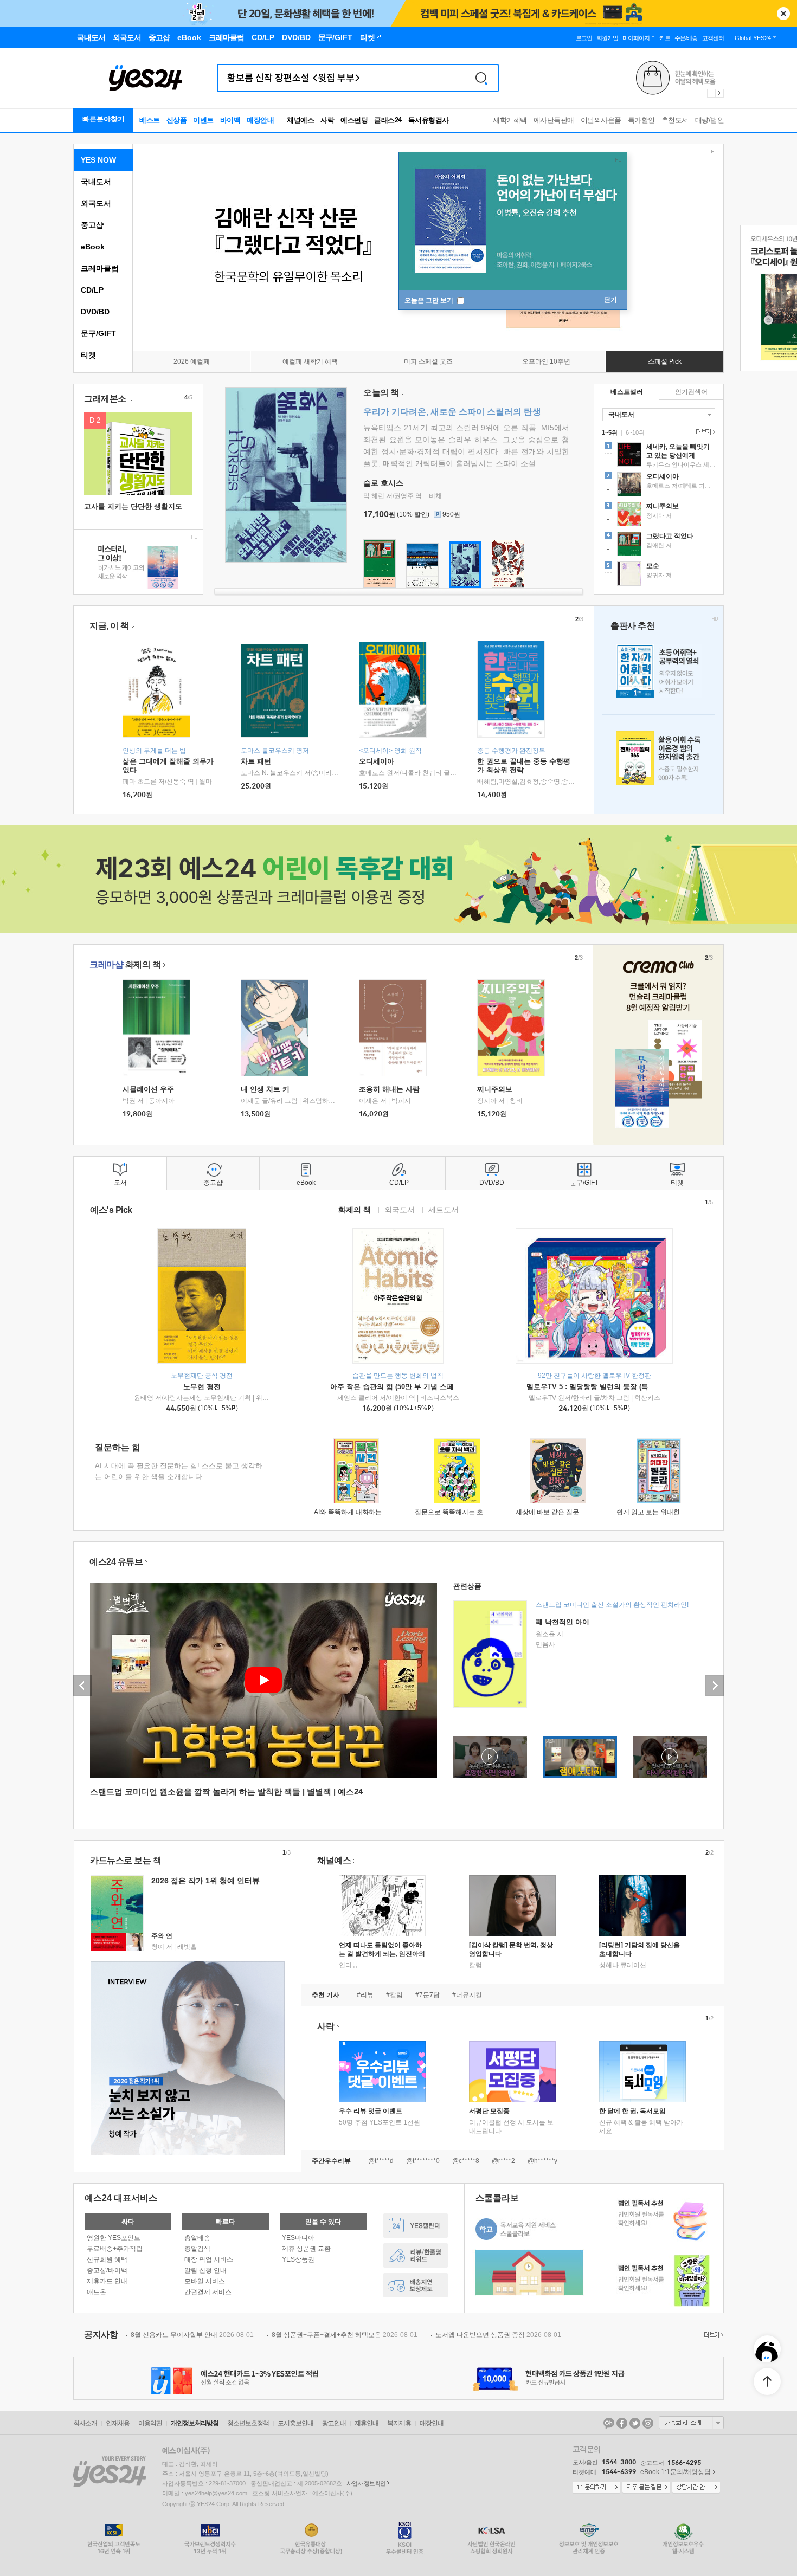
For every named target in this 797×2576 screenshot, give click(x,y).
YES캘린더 (416, 2226)
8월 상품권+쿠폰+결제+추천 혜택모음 (345, 2335)
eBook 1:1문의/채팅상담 (676, 2472)
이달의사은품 (601, 120)
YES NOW (98, 160)
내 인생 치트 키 (265, 1089)
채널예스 (334, 1860)
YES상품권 (298, 2259)
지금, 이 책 (109, 626)
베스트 (150, 120)
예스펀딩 (354, 120)
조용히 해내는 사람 (389, 1089)
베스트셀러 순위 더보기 (704, 432)
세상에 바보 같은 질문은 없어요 (561, 1512)
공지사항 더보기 (712, 2335)
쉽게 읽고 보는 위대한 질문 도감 (663, 1512)
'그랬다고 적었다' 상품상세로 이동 (659, 545)
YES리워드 (416, 2255)
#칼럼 (394, 1995)
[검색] (481, 78)
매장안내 (260, 120)
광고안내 (334, 2423)
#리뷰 (365, 1995)
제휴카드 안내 (107, 2281)
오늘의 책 (381, 393)
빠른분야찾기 (104, 119)
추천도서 (675, 120)
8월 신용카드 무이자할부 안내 (192, 2335)
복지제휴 (399, 2423)
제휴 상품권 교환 (306, 2249)
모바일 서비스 (205, 2281)
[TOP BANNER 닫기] (783, 14)
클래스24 (388, 120)
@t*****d (381, 2161)
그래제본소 (106, 399)
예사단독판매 (554, 120)
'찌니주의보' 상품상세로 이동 (659, 515)
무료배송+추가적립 (115, 2249)
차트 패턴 (256, 761)
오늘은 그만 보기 (430, 300)
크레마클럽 (100, 268)
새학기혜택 (510, 120)
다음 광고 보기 (720, 93)
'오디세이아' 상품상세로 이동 (659, 486)
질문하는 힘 (118, 1447)
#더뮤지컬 (467, 1995)
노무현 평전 (202, 1387)
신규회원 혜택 (107, 2259)
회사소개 (85, 2423)
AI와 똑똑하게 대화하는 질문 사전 (362, 1512)
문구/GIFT (98, 333)
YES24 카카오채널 (609, 2423)
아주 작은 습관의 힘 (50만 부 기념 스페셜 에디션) (408, 1387)
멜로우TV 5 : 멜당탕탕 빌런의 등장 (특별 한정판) (604, 1387)
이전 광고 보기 (711, 93)
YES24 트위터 (635, 2423)
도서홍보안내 (295, 2423)
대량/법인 (710, 120)
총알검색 (197, 2249)
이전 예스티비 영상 (82, 1686)
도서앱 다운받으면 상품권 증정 (498, 2335)
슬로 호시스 (383, 483)
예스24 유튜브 (116, 1562)
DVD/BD (95, 312)
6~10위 (635, 432)
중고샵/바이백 (107, 2270)
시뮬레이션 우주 (148, 1089)
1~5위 (610, 432)
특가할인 (641, 120)
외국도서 (96, 203)
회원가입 (607, 38)
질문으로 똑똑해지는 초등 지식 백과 (467, 1512)
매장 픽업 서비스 (209, 2259)
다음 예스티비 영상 (715, 1686)
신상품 (177, 120)
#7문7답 (428, 1995)
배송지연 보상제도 (416, 2285)
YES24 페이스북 (622, 2423)
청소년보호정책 (248, 2423)
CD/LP (92, 290)
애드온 (97, 2292)
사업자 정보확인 (366, 2483)
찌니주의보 (495, 1089)
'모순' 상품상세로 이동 (659, 575)
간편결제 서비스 (208, 2292)
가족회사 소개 (691, 2423)
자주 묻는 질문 (646, 2488)
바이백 (230, 120)
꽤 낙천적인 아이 (563, 1622)
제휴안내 (367, 2423)
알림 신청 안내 (205, 2270)
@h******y (542, 2161)
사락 (327, 120)
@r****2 (503, 2161)
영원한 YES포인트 (114, 2238)
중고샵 (92, 225)
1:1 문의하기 (596, 2488)
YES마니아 (298, 2238)
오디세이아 (377, 761)
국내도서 (96, 182)
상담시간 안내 (696, 2488)
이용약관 (150, 2423)
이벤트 (203, 120)
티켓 (88, 355)
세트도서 (444, 1209)
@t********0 (423, 2161)
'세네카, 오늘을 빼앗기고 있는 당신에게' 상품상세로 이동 (659, 456)
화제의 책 (125, 964)
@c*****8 (466, 2161)
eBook (93, 247)
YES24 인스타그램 (648, 2423)
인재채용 (118, 2423)
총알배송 (197, 2238)
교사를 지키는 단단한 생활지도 (133, 506)
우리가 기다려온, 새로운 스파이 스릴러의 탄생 (452, 412)
